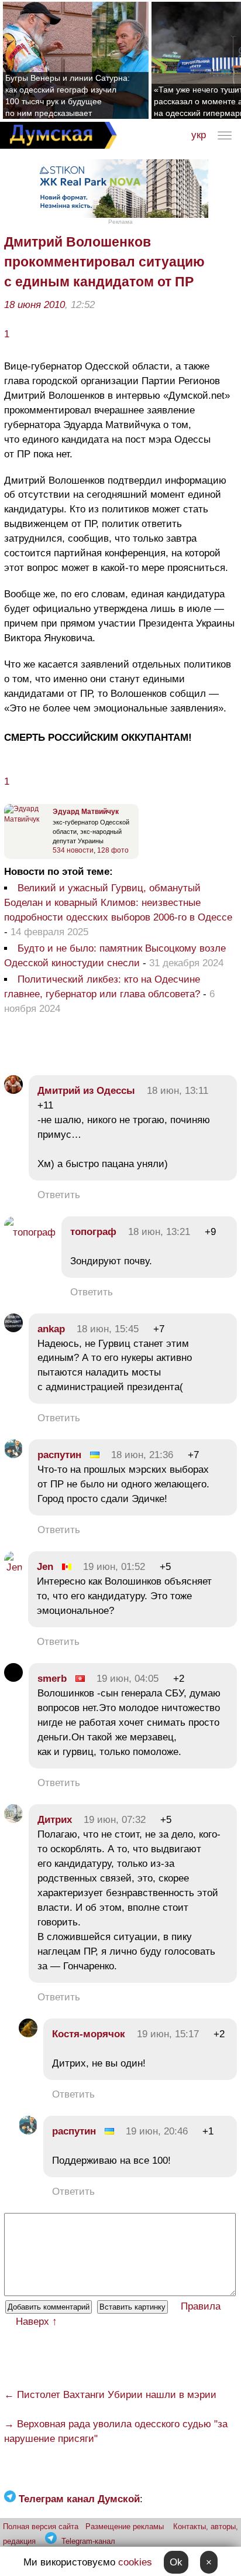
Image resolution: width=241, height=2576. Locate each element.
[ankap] (13, 1329)
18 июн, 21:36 (142, 1455)
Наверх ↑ (37, 2322)
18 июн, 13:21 (159, 1232)
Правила (201, 2306)
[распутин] (13, 1455)
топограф (93, 1232)
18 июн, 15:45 (108, 1329)
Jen (45, 1567)
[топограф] (30, 1232)
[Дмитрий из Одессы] (13, 1091)
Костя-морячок (89, 2034)
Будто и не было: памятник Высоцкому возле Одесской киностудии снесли (115, 956)
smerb (52, 1679)
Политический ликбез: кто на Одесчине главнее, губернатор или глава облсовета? (102, 987)
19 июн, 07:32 (115, 1820)
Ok (176, 2562)
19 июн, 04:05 (128, 1679)
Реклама (120, 222)
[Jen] (13, 1567)
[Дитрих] (13, 1820)
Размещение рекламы (125, 2527)
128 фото (113, 850)
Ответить (59, 1195)
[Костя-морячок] (28, 2034)
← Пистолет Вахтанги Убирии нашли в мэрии (110, 2395)
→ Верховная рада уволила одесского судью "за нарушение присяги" (116, 2431)
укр (199, 135)
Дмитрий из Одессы (86, 1091)
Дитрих (55, 1820)
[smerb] (13, 1679)
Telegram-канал (88, 2541)
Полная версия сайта (41, 2527)
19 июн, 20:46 (157, 2131)
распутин (59, 1455)
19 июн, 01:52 (114, 1567)
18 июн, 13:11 (178, 1091)
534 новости (73, 850)
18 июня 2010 (35, 305)
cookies (135, 2562)
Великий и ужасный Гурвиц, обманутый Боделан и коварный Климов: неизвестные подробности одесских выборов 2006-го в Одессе (118, 903)
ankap (51, 1329)
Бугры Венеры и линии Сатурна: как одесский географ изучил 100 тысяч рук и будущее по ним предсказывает (68, 95)
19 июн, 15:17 (168, 2034)
